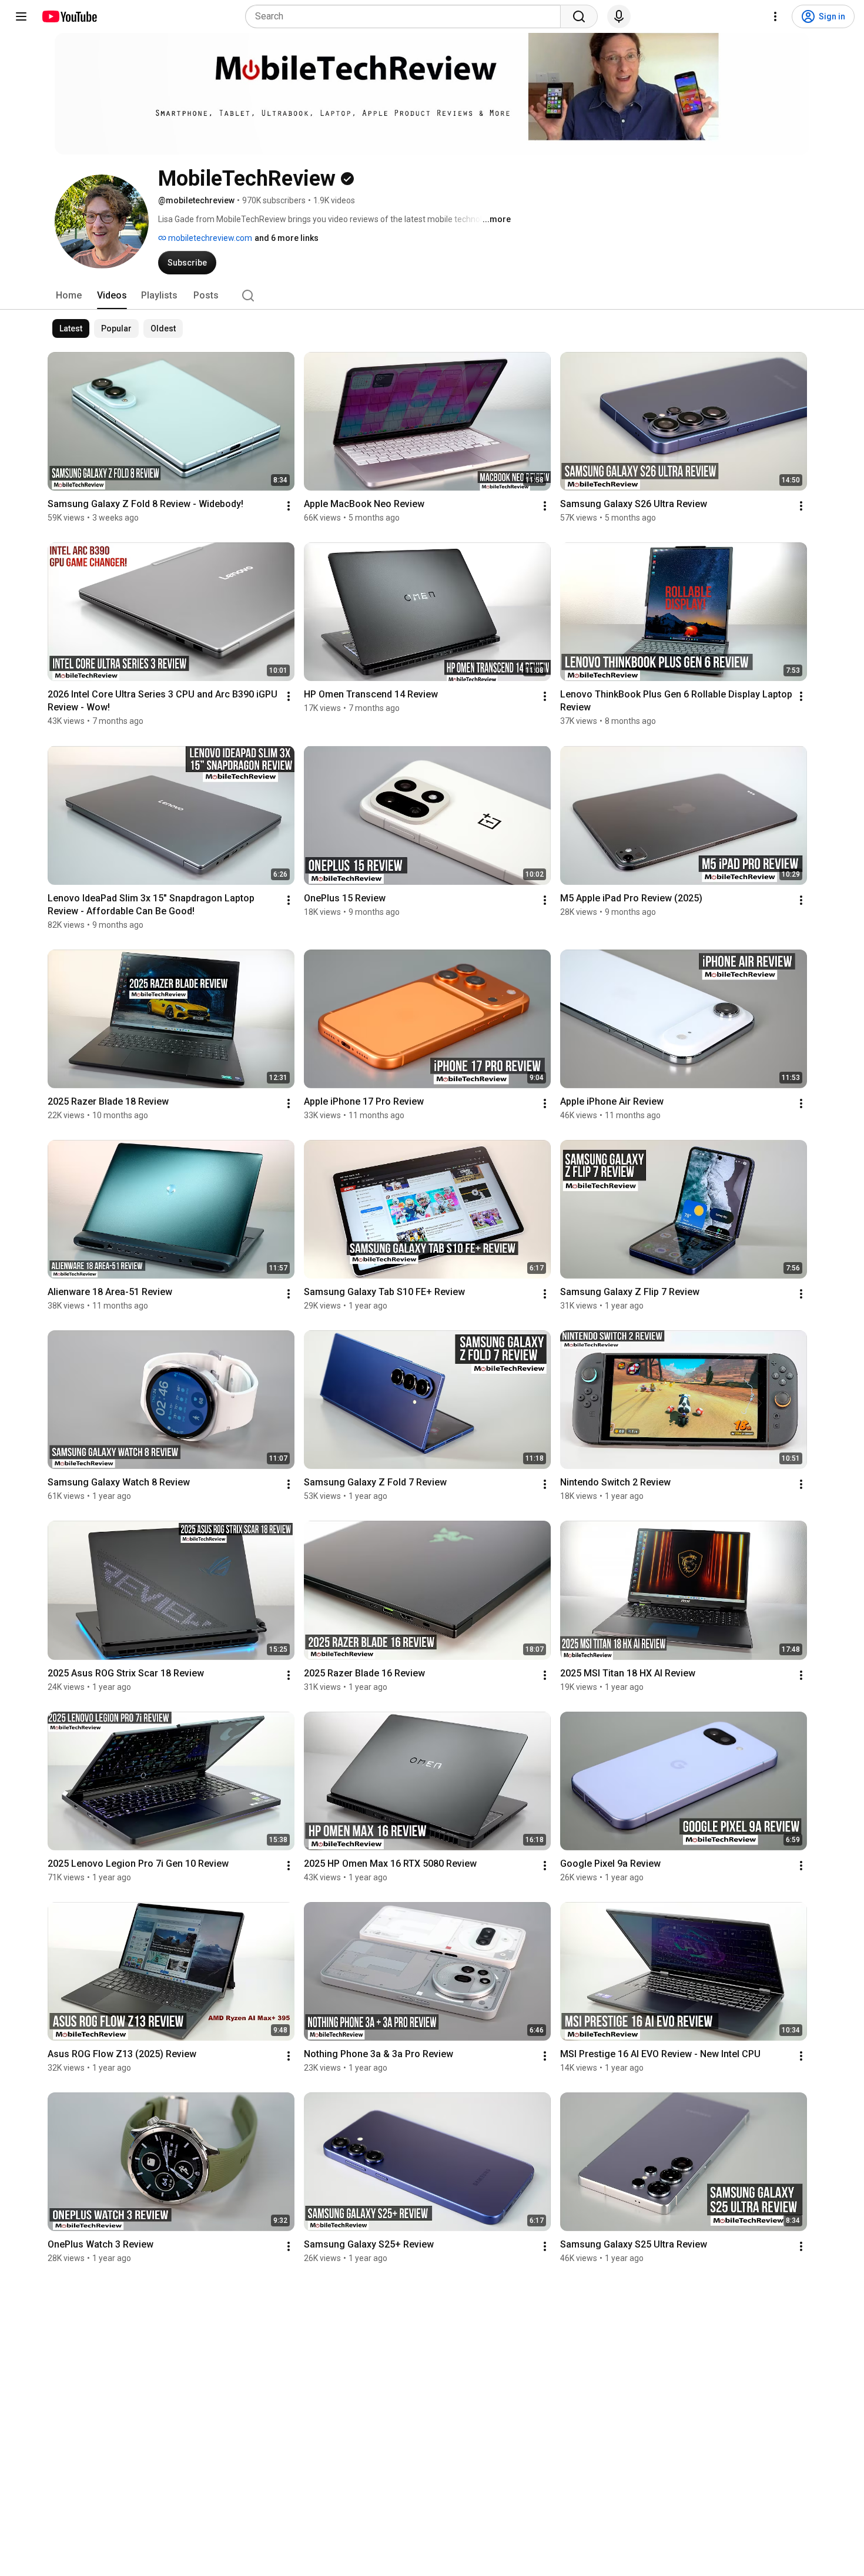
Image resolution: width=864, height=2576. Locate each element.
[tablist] (432, 296)
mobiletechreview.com (209, 238)
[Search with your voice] (619, 16)
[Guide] (21, 16)
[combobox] (406, 16)
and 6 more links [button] (287, 238)
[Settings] (775, 16)
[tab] (69, 296)
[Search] (579, 16)
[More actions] (289, 506)
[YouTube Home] (69, 16)
